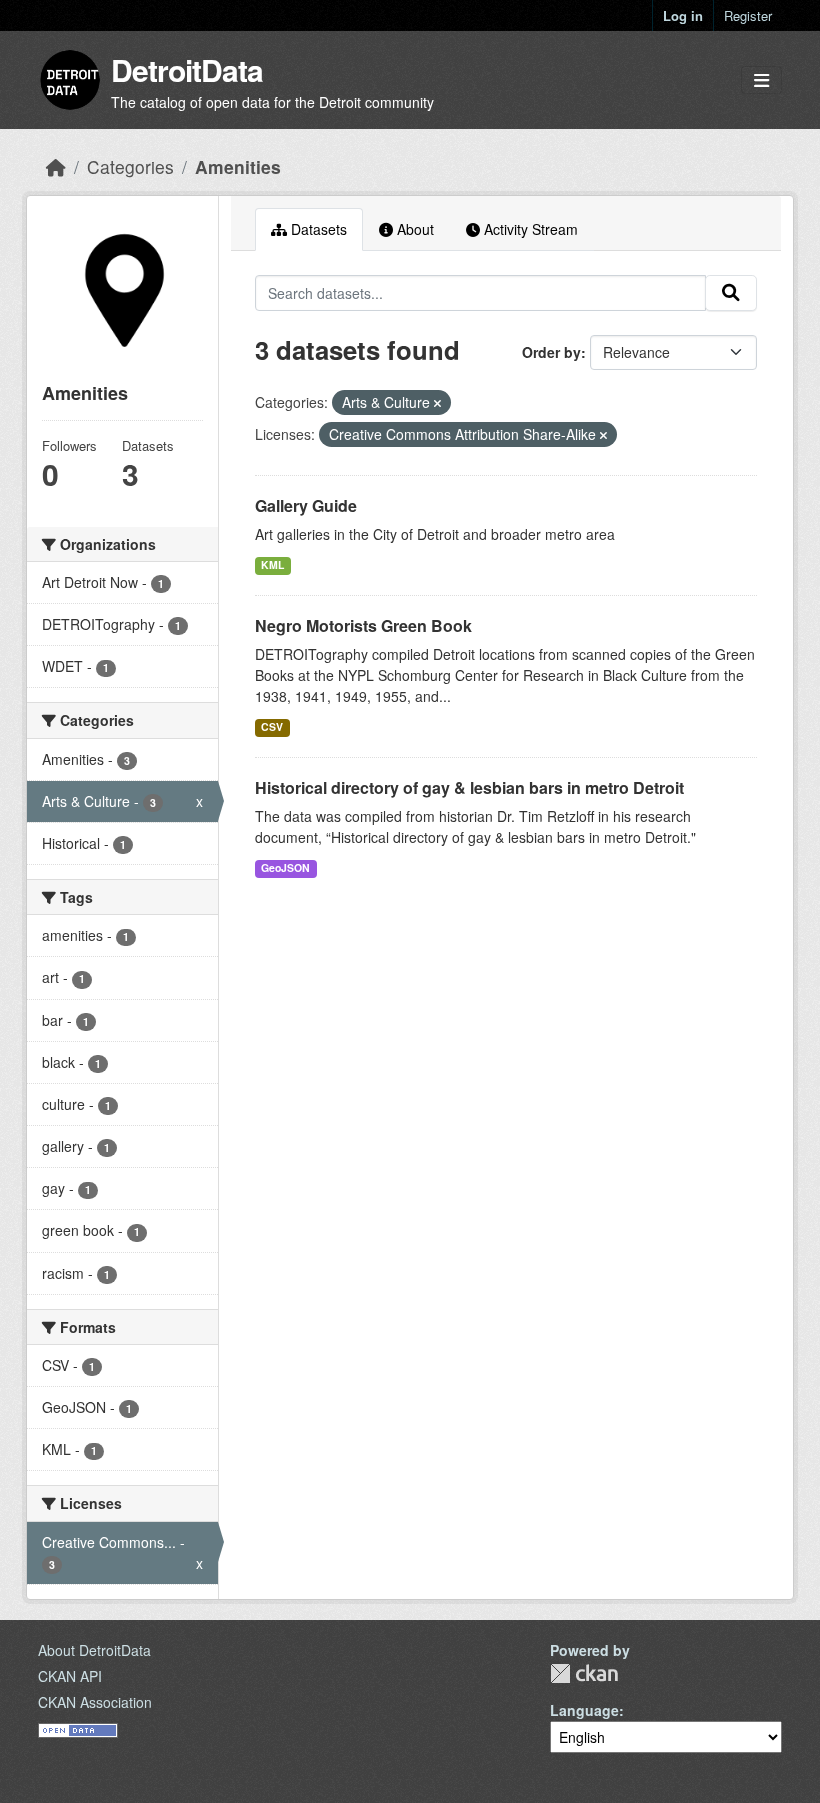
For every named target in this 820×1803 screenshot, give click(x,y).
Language (584, 1710)
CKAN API (70, 1676)
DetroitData (187, 69)
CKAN (584, 1673)
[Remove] (437, 403)
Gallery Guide (306, 505)
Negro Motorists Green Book (363, 625)
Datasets (317, 229)
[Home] (56, 166)
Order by (551, 352)
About (413, 229)
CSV (272, 726)
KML (272, 564)
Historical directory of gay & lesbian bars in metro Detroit (469, 787)
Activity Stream (529, 229)
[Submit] (731, 293)
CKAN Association (95, 1702)
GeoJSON (285, 867)
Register (748, 15)
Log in (683, 15)
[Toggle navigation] (761, 80)
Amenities (238, 166)
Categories (130, 166)
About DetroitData (94, 1650)
